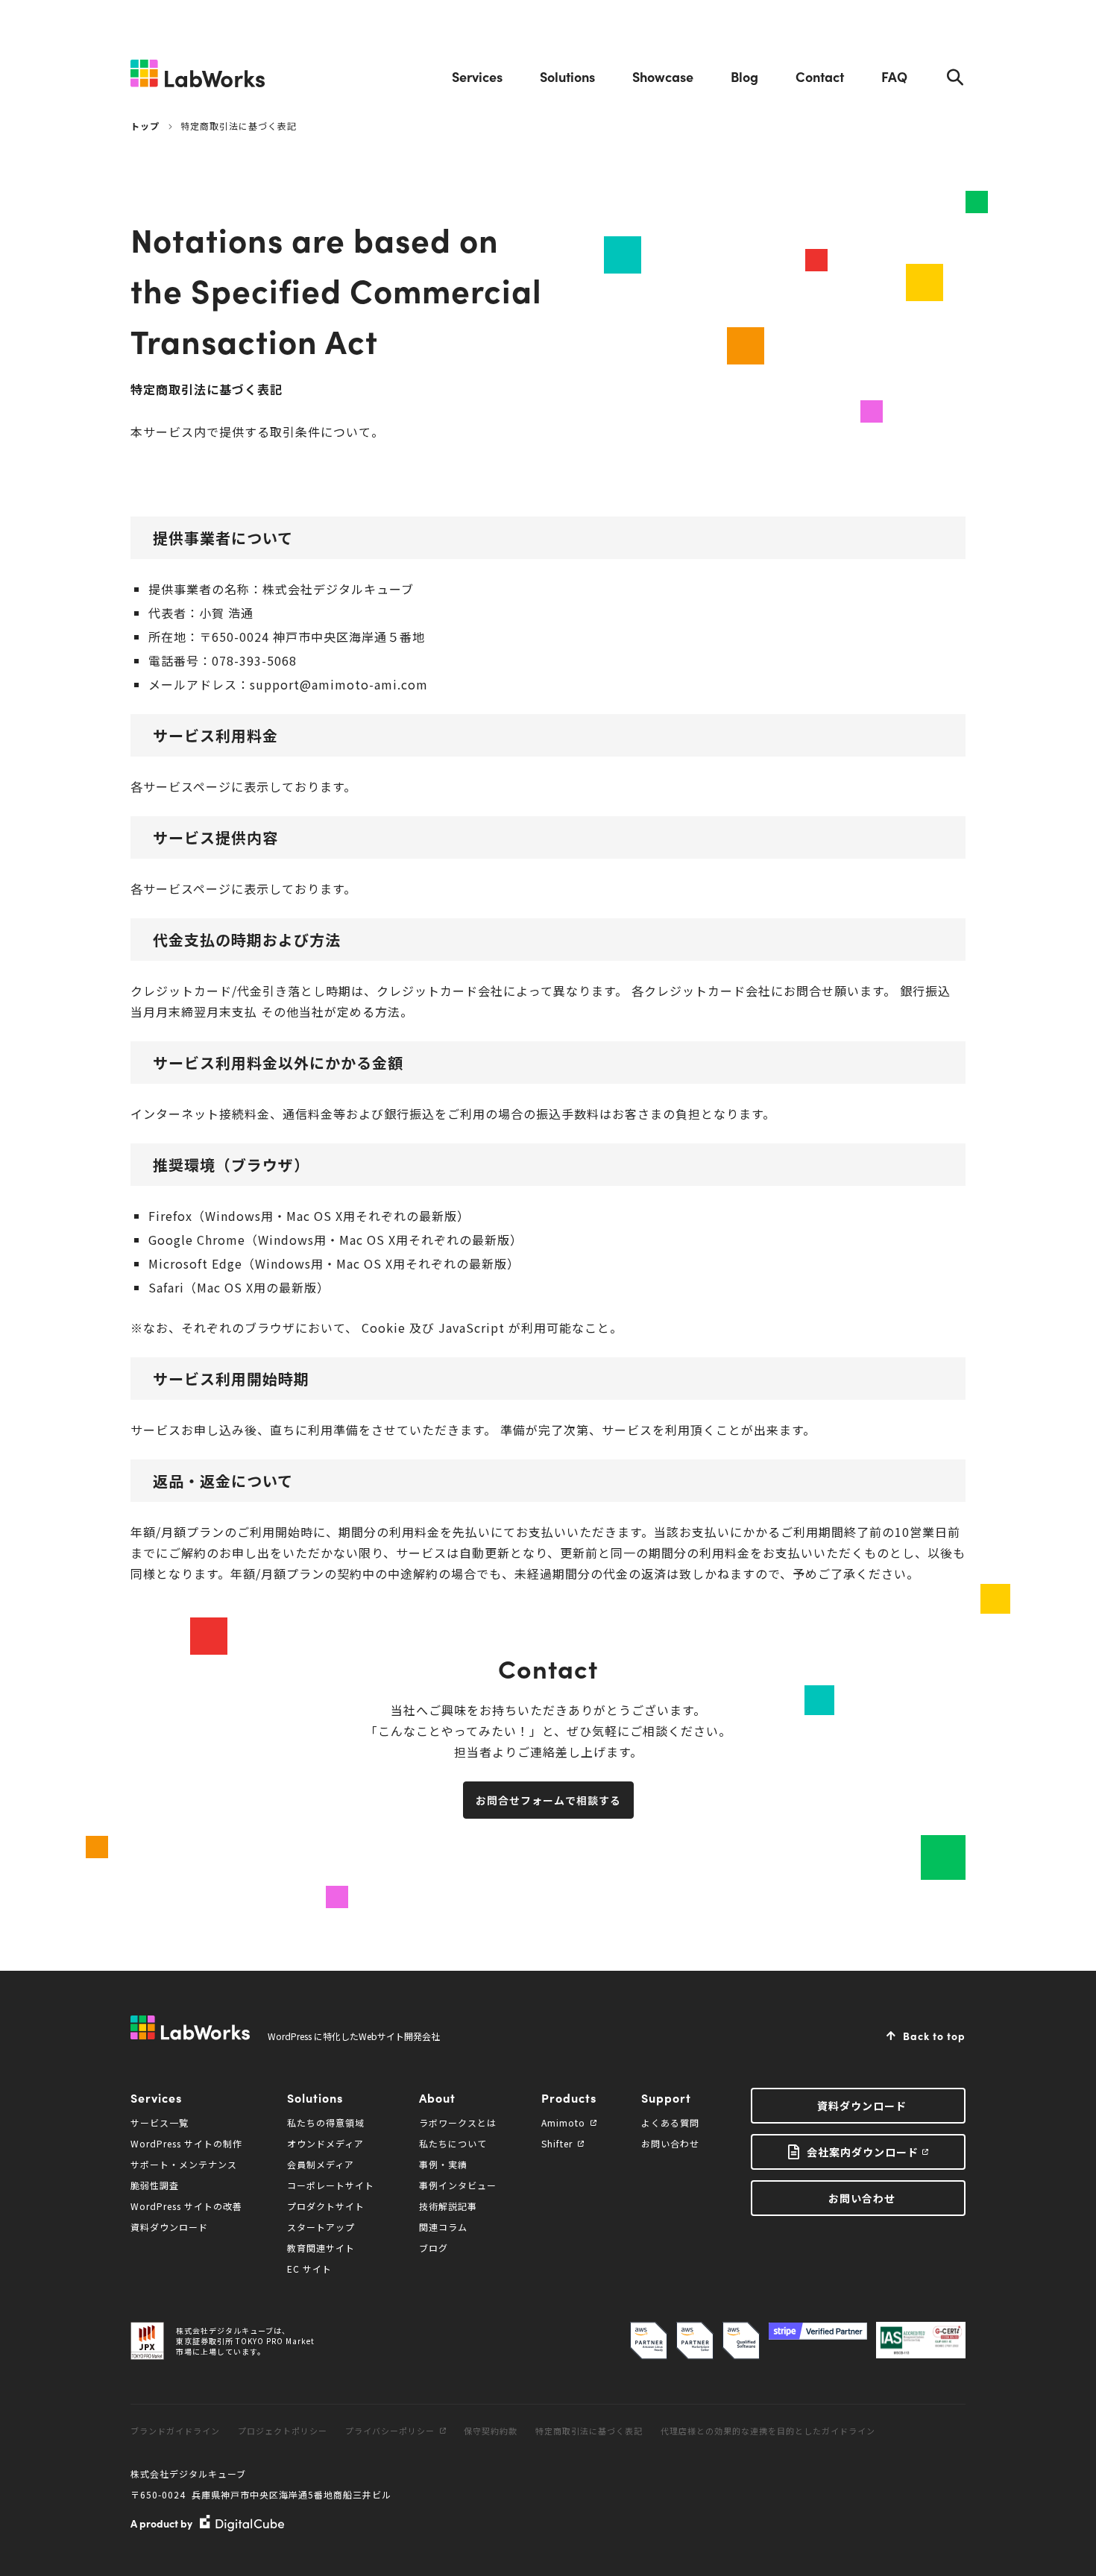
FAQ (894, 76)
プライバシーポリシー (390, 2431)
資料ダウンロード (169, 2227)
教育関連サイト (321, 2248)
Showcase (663, 76)
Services (477, 76)
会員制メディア (321, 2164)
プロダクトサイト (326, 2206)
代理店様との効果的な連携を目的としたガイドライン (768, 2431)
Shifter (557, 2143)
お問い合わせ (670, 2143)
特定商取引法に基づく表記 (589, 2431)
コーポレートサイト (331, 2185)
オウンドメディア (325, 2143)
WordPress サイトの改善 (186, 2206)
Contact (820, 76)
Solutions (567, 76)
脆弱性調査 (155, 2185)
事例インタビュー (458, 2185)
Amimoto (563, 2122)
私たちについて (453, 2143)
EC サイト (309, 2269)
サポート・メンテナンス (184, 2164)
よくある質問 (670, 2122)
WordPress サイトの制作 (186, 2143)
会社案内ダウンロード (863, 2152)
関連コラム (443, 2227)
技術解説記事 (448, 2206)
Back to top (934, 2036)
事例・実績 (443, 2164)
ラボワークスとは (458, 2122)
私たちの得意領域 (326, 2122)
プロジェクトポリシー (283, 2431)
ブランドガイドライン (175, 2431)
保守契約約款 (491, 2431)
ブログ (434, 2248)
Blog (744, 76)
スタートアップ (321, 2227)
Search (955, 77)
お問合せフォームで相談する (548, 1800)
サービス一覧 (160, 2122)
